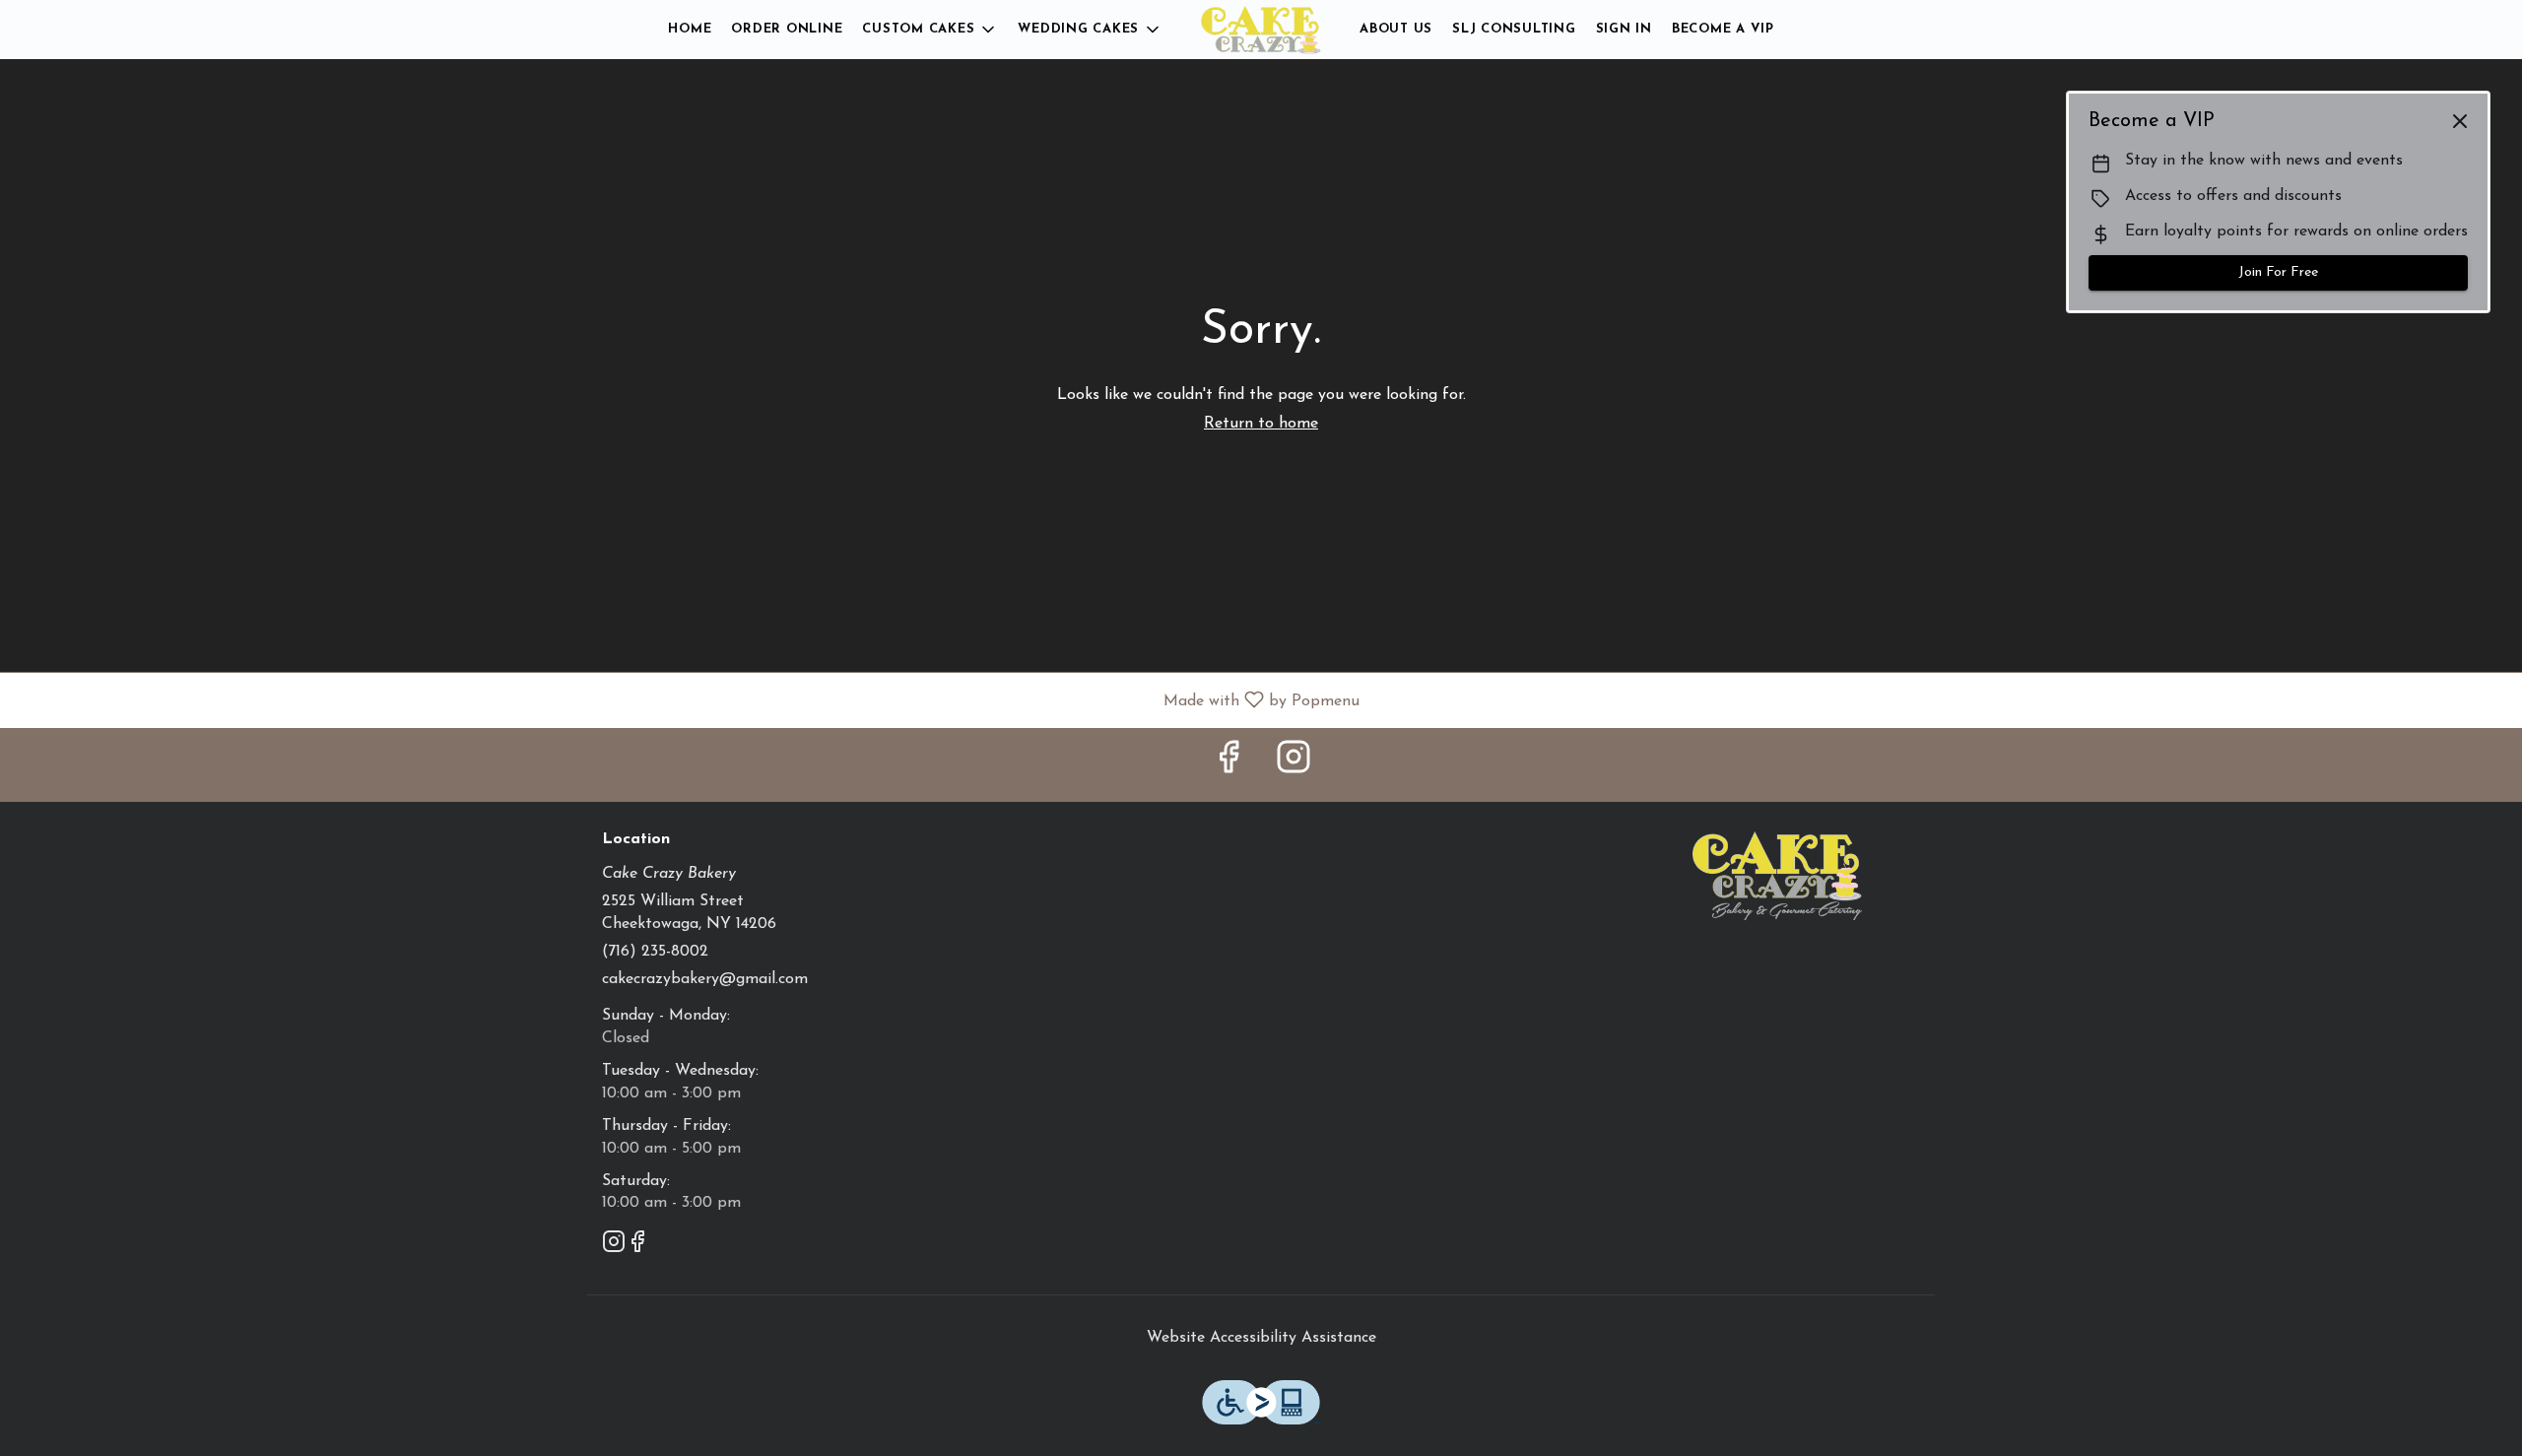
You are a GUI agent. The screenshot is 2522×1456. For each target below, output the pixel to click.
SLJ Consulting (1514, 29)
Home (690, 29)
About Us (1396, 29)
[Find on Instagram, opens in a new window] (1294, 765)
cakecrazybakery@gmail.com (705, 979)
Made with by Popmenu (687, 700)
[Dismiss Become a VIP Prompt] (2460, 121)
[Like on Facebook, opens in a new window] (1228, 765)
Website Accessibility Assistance (1261, 1338)
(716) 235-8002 (655, 952)
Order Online (787, 29)
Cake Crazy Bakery (1778, 876)
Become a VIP (1723, 29)
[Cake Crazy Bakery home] (1261, 30)
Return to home (1261, 424)
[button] (930, 30)
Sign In (1624, 29)
